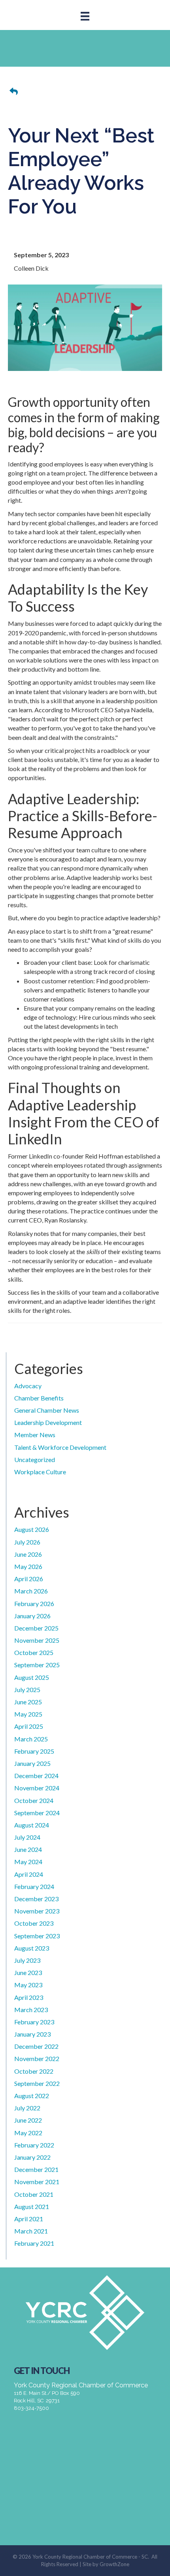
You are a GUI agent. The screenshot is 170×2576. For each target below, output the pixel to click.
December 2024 (36, 1776)
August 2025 (32, 1677)
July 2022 (27, 2108)
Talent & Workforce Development (60, 1447)
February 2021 (34, 2243)
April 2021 (29, 2219)
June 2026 (28, 1554)
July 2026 (27, 1542)
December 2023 (36, 1899)
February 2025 (34, 1751)
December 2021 (36, 2169)
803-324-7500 (31, 2408)
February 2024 (34, 1886)
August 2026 (32, 1529)
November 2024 (37, 1788)
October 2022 (34, 2071)
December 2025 (36, 1628)
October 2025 (34, 1652)
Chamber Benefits (39, 1398)
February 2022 (34, 2145)
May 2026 (28, 1566)
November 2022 (37, 2058)
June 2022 (28, 2120)
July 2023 (27, 1960)
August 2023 (32, 1948)
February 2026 (34, 1603)
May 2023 (28, 1985)
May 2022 (28, 2133)
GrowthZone (114, 2564)
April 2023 (29, 1997)
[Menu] (85, 16)
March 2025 (31, 1739)
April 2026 (29, 1579)
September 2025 (37, 1665)
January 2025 (32, 1763)
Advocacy (28, 1386)
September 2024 (37, 1813)
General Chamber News (47, 1410)
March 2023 (31, 2010)
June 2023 (28, 1972)
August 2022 (32, 2096)
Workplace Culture (40, 1472)
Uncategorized (35, 1459)
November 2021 (37, 2182)
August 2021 (32, 2206)
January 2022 (32, 2157)
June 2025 (28, 1702)
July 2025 (27, 1690)
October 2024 (34, 1800)
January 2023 (32, 2034)
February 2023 (34, 2022)
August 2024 (32, 1825)
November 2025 (37, 1640)
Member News (35, 1435)
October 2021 (34, 2194)
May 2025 (28, 1714)
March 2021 (31, 2231)
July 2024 (27, 1837)
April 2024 (29, 1874)
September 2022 (37, 2083)
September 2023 (37, 1936)
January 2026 (32, 1616)
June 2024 (28, 1849)
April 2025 (29, 1726)
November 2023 (37, 1911)
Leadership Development (48, 1422)
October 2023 (34, 1923)
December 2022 (36, 2046)
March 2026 (31, 1591)
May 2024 (28, 1862)
